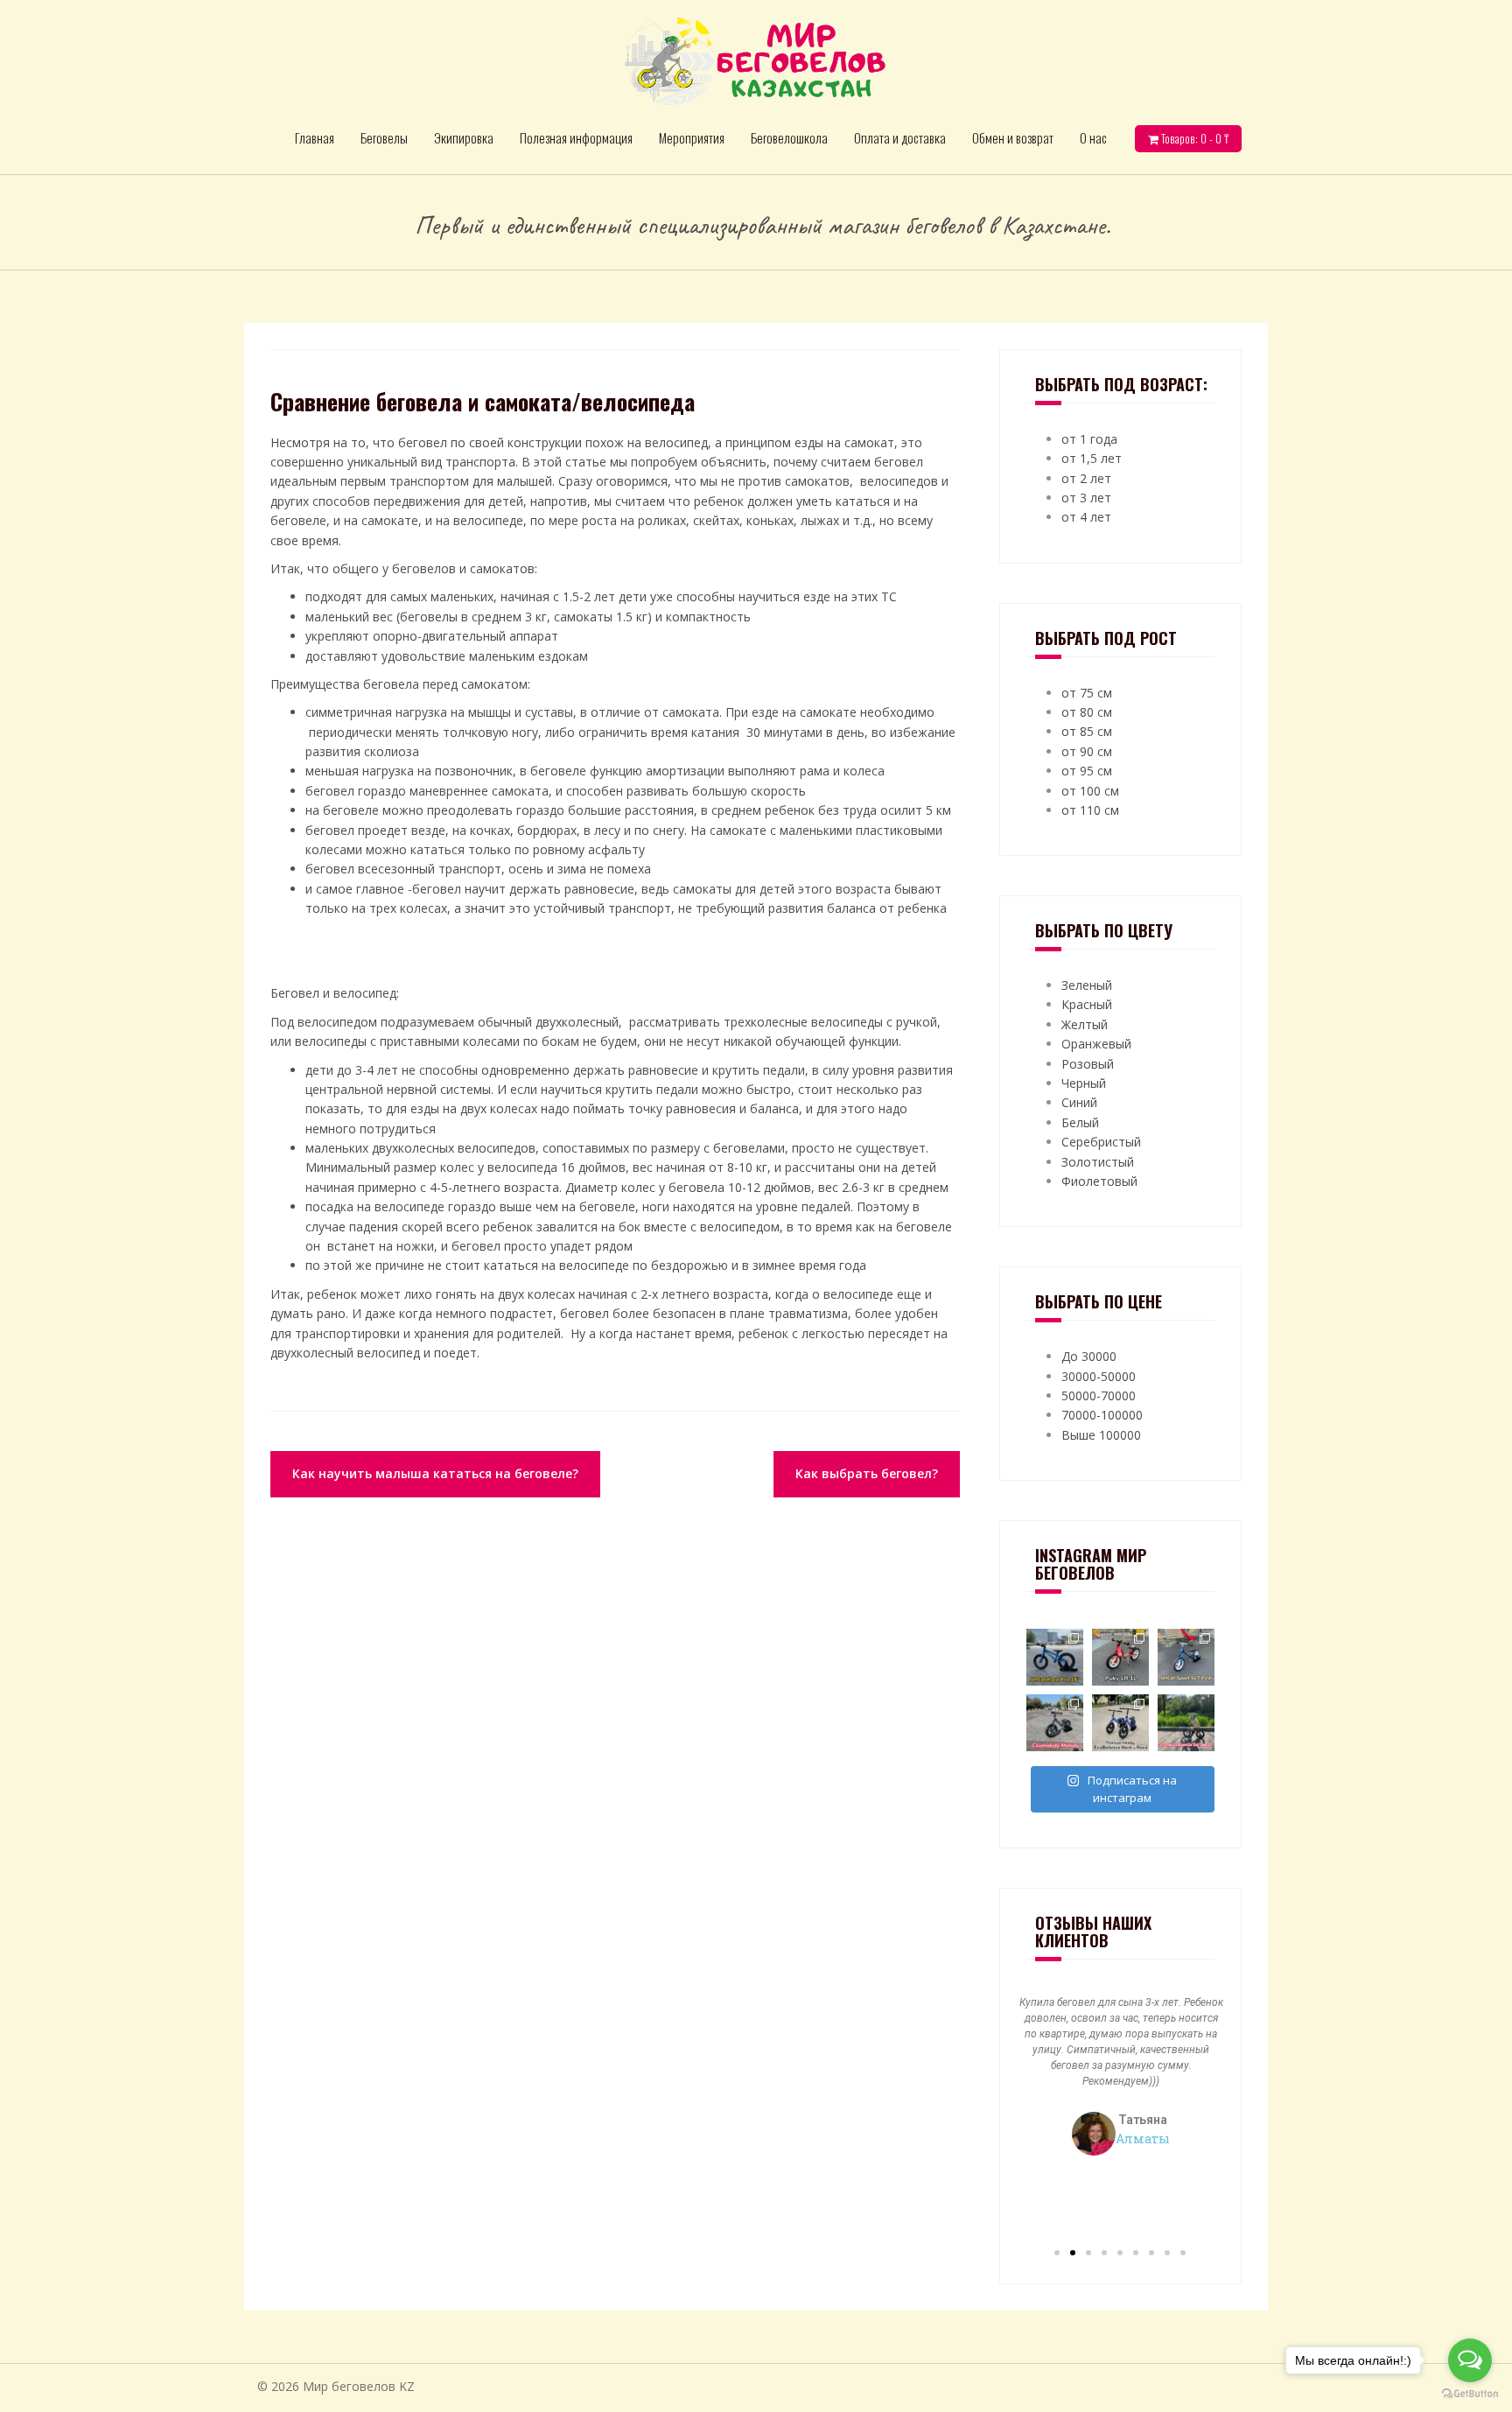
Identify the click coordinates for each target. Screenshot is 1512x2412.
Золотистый (1098, 1162)
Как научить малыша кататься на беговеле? (435, 1473)
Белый (1080, 1122)
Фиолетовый (1099, 1181)
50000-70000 (1099, 1395)
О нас (1093, 137)
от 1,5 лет (1092, 458)
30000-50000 (1099, 1376)
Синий (1079, 1102)
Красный (1087, 1004)
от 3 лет (1086, 498)
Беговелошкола (789, 137)
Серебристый (1101, 1142)
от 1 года (1089, 439)
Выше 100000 (1101, 1435)
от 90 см (1087, 751)
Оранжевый (1096, 1044)
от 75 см (1087, 693)
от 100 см (1090, 791)
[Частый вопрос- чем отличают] (1120, 1723)
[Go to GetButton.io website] (1470, 2394)
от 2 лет (1086, 478)
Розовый (1088, 1064)
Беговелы (384, 137)
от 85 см (1087, 731)
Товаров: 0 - (1193, 138)
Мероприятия (692, 137)
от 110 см (1090, 810)
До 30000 (1089, 1356)
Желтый (1085, 1024)
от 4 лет (1086, 517)
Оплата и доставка (900, 137)
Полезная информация (576, 137)
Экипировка (464, 137)
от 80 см (1087, 712)
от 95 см (1087, 771)
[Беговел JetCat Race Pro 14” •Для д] (1055, 1657)
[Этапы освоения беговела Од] (1186, 1723)
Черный (1084, 1083)
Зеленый (1087, 985)
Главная (315, 137)
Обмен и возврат (1013, 137)
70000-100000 (1102, 1415)
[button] (1057, 2253)
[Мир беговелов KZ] (756, 60)
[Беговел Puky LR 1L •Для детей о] (1120, 1657)
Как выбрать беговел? (867, 1473)
